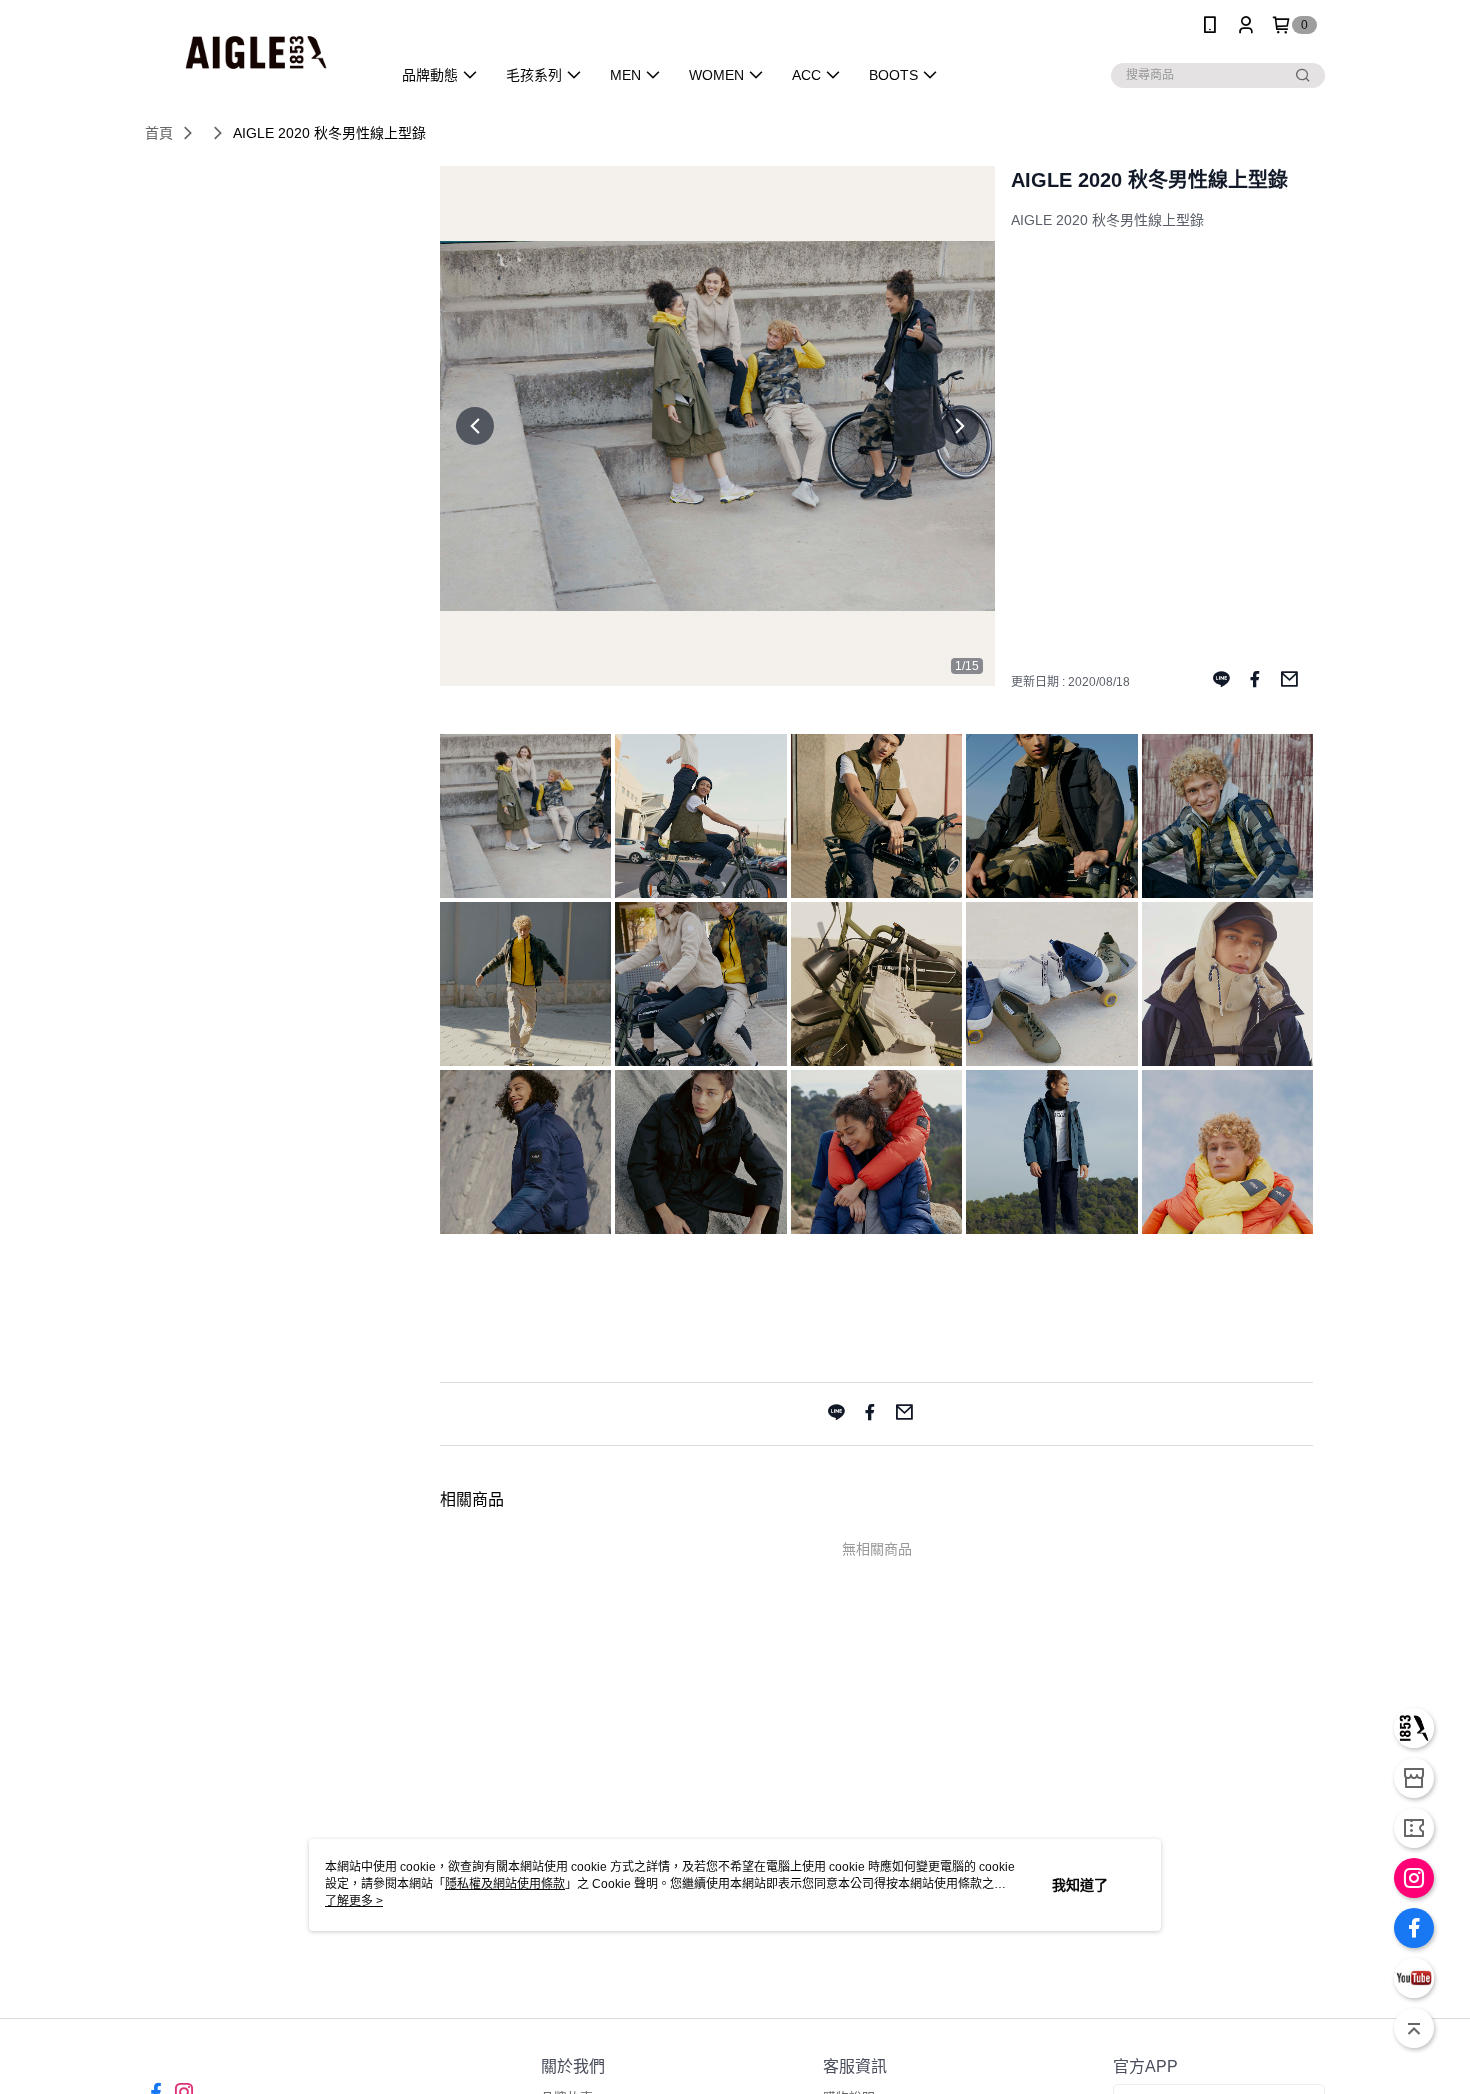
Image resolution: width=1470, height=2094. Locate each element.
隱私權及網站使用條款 (505, 1884)
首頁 (159, 133)
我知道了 (1080, 1885)
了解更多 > (354, 1901)
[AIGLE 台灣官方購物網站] (256, 52)
